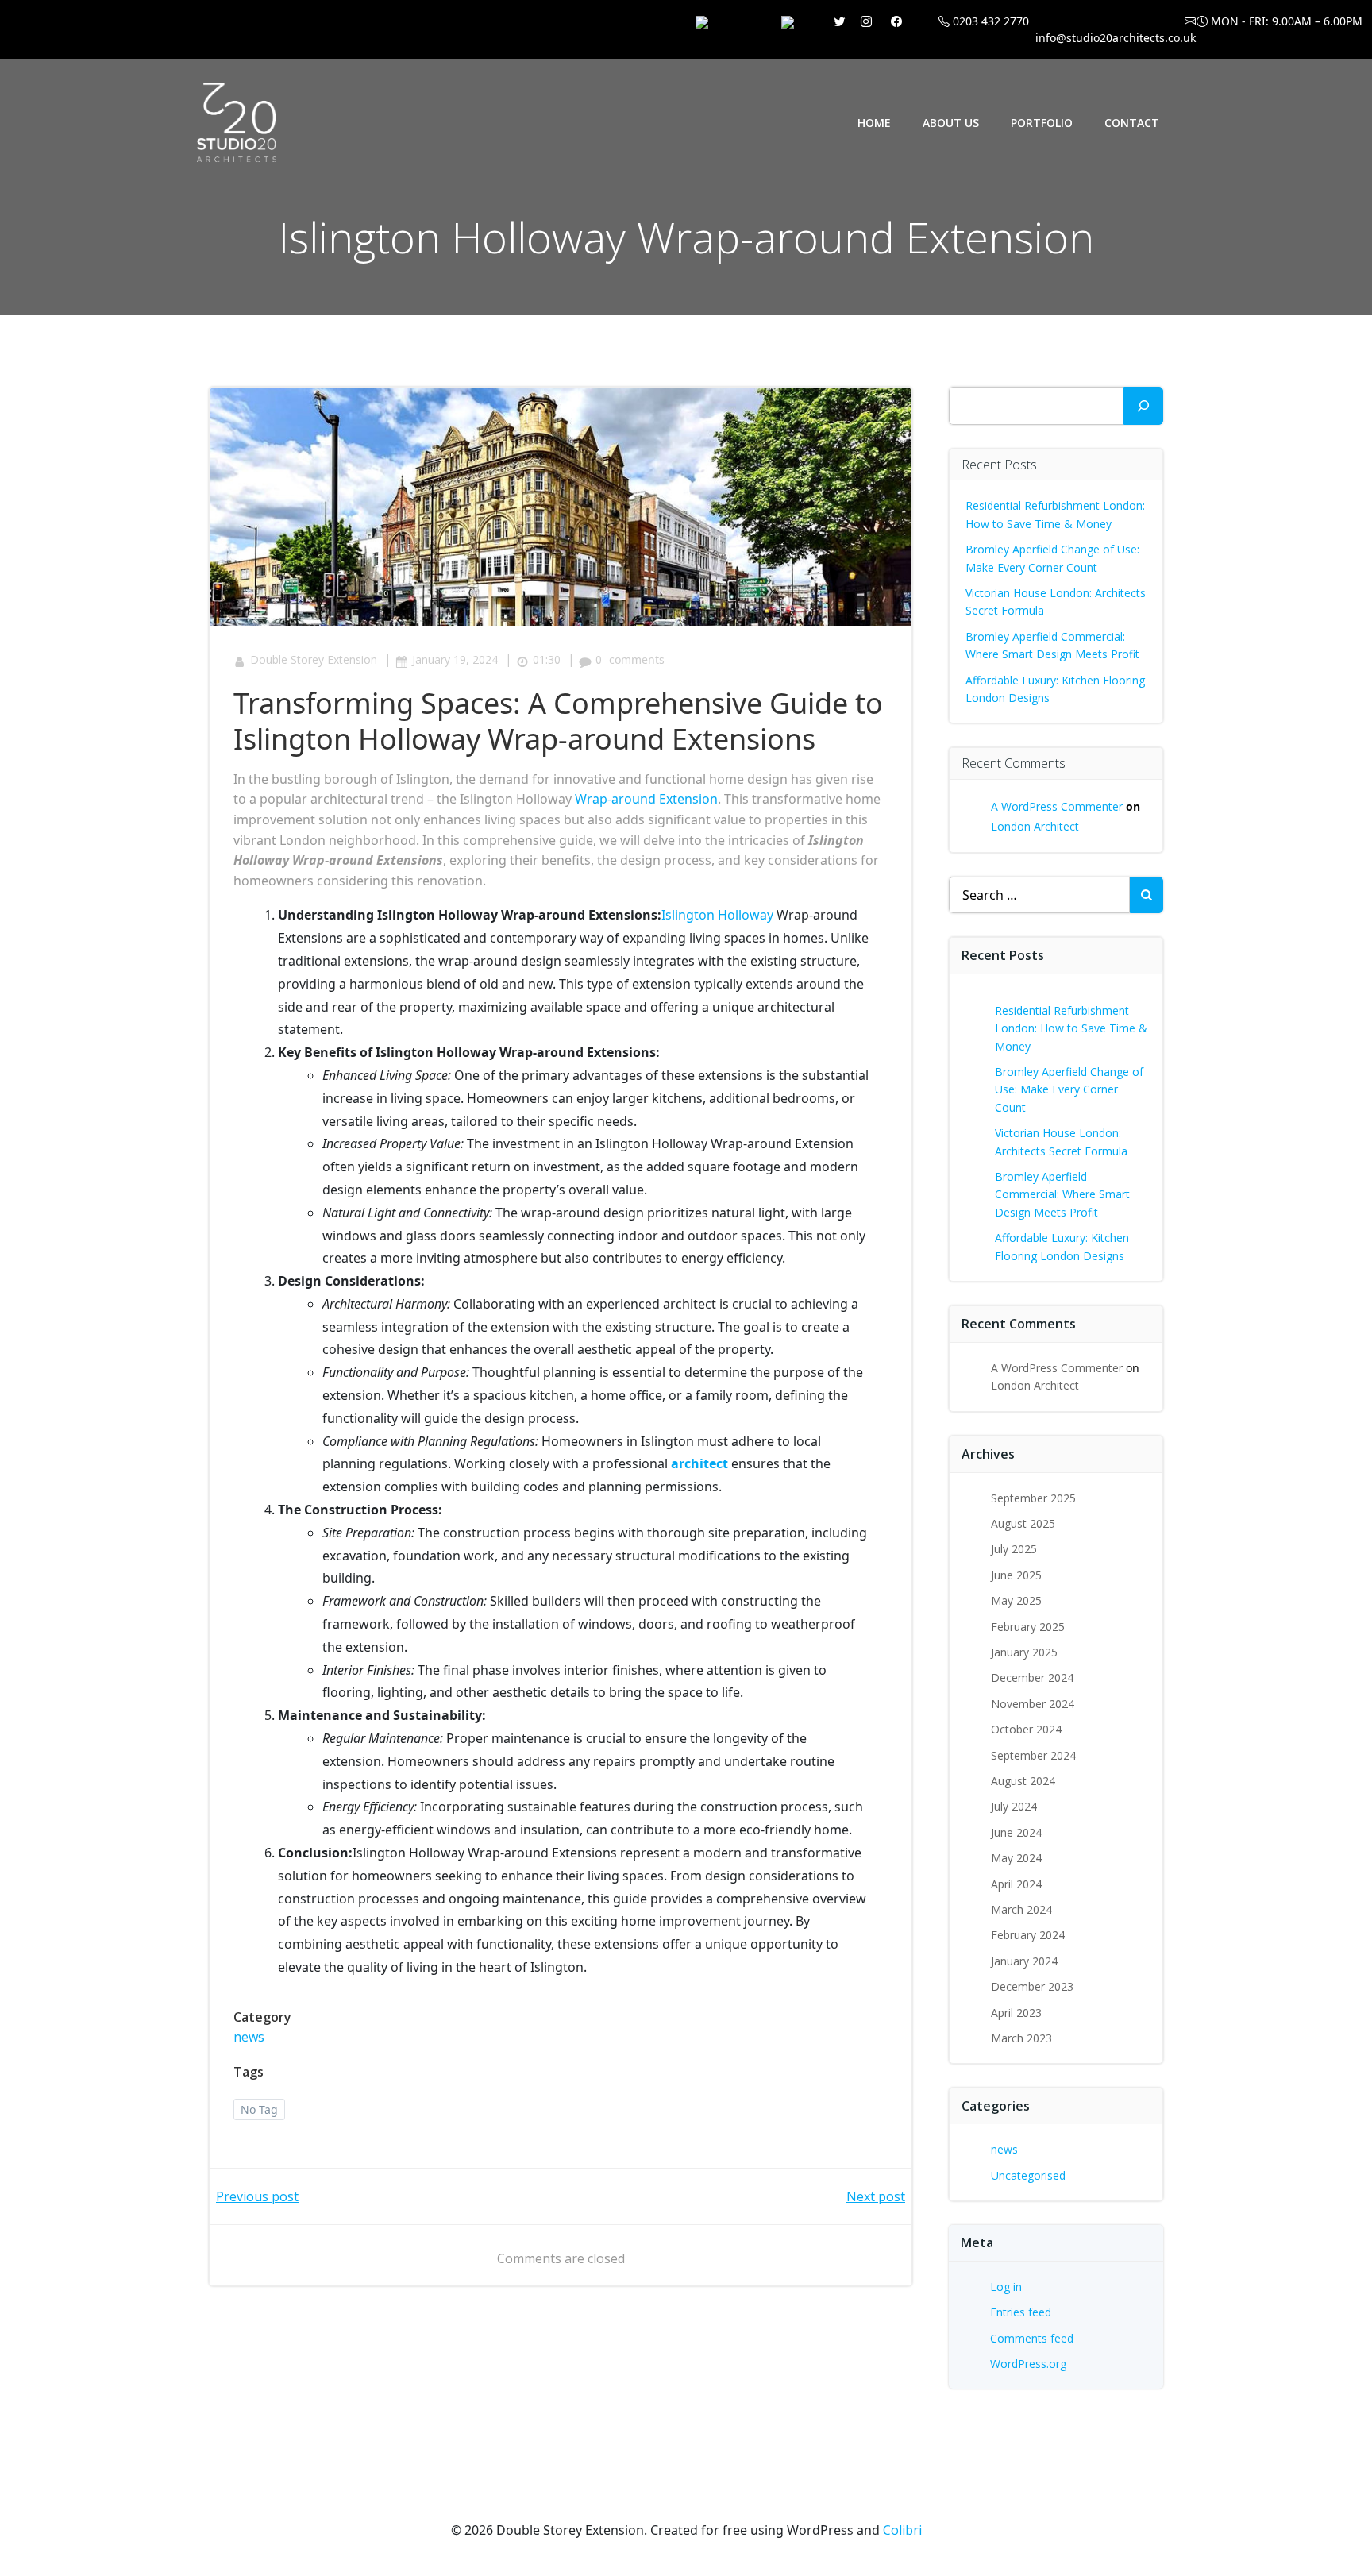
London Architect (1035, 826)
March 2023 (1021, 2038)
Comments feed (1032, 2338)
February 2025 (1028, 1627)
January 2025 (1024, 1652)
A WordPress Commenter (1057, 806)
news (249, 2037)
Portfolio (1042, 123)
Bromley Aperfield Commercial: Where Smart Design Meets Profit (1062, 1194)
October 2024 (1026, 1729)
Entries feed (1021, 2312)
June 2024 (1016, 1832)
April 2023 (1016, 2013)
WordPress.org (1028, 2364)
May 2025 (1016, 1600)
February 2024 (1028, 1935)
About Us (951, 123)
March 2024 (1021, 1909)
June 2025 (1016, 1575)
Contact (1132, 123)
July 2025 (1014, 1549)
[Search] (1143, 406)
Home (874, 123)
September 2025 (1033, 1498)
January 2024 (1024, 1961)
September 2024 (1033, 1755)
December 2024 (1032, 1677)
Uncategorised (1028, 2175)
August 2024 (1023, 1781)
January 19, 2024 (455, 659)
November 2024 (1033, 1704)
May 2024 (1016, 1858)
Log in (1006, 2287)
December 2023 (1032, 1986)
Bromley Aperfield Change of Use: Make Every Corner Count (1069, 1089)
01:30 (547, 659)
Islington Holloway (717, 915)
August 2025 (1023, 1523)
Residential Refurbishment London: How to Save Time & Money (1071, 1028)
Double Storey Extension (314, 659)
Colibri (902, 2530)
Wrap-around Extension (646, 799)
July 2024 (1014, 1806)
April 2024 (1016, 1884)
